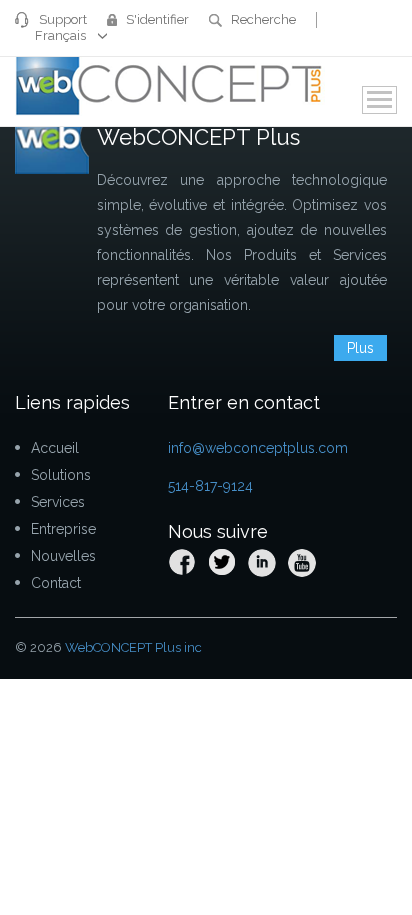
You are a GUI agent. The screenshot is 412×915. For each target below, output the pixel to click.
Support (63, 19)
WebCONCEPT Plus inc (133, 647)
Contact (56, 583)
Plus (360, 348)
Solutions (61, 475)
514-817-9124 (210, 486)
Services (58, 502)
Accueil (55, 448)
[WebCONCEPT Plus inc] (170, 83)
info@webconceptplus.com (258, 448)
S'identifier (157, 19)
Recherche (263, 19)
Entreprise (63, 529)
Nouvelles (63, 556)
